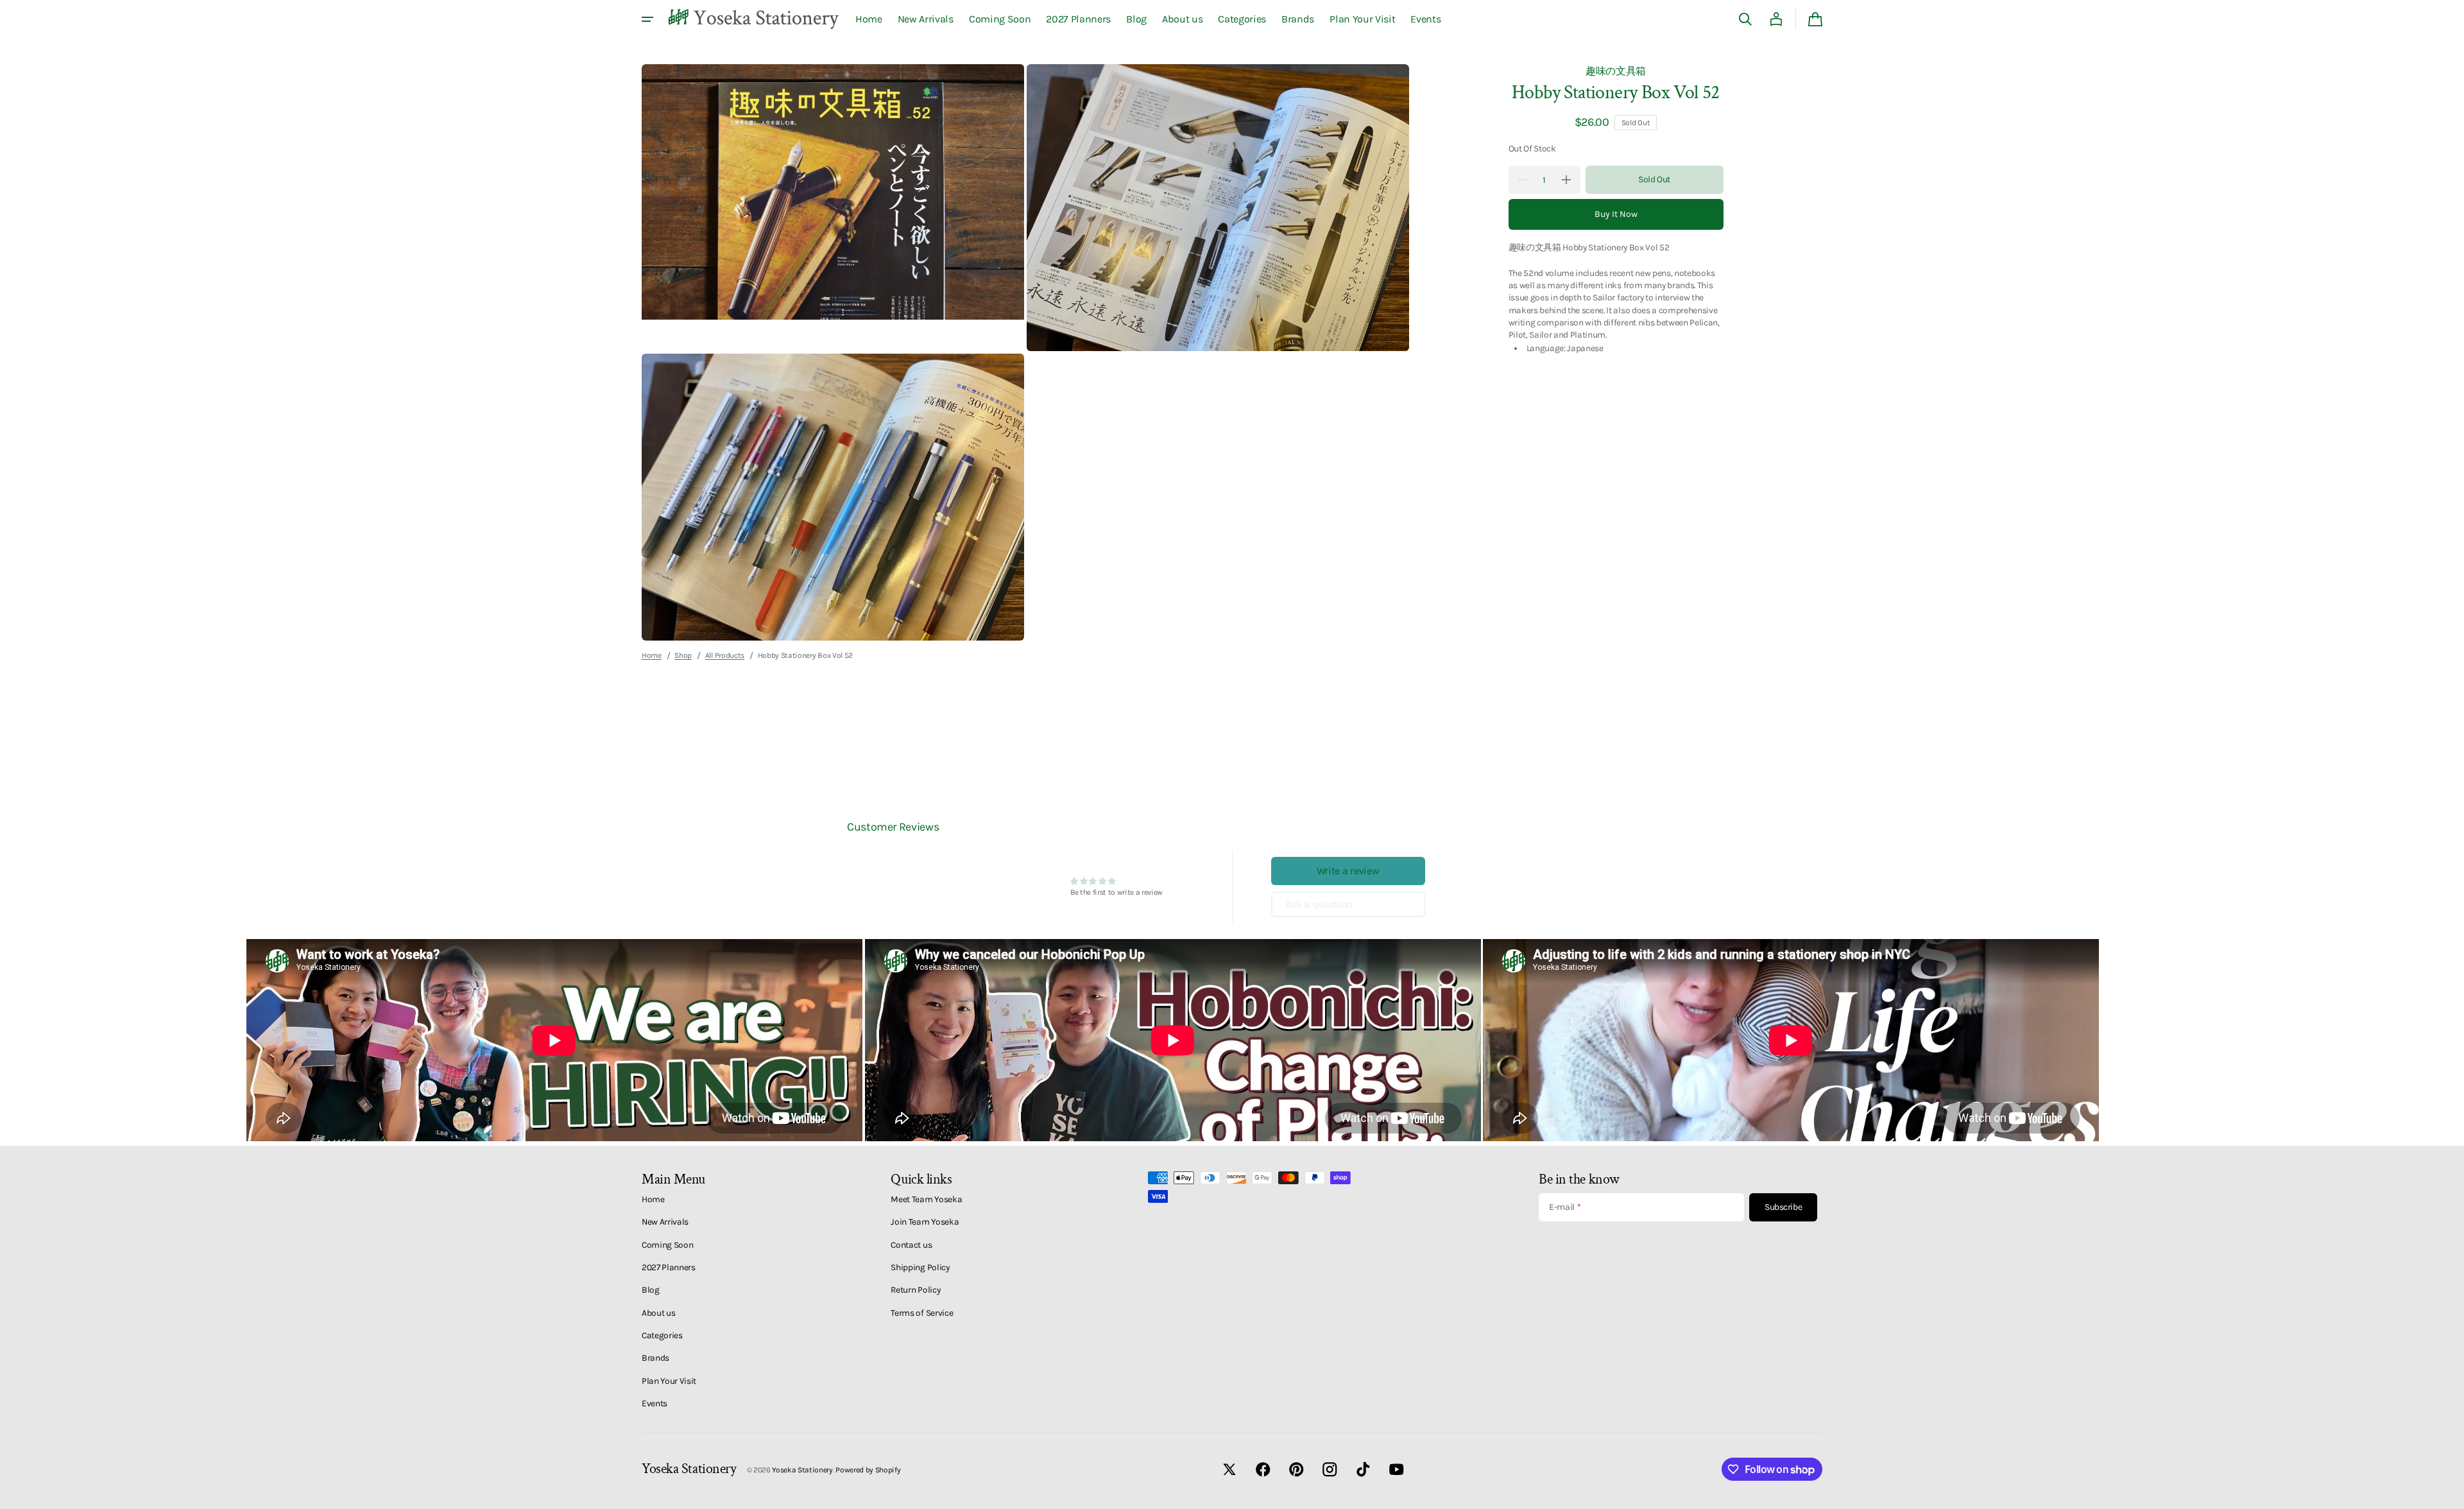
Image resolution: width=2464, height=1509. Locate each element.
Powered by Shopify (868, 1470)
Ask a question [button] (1319, 904)
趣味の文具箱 (1616, 71)
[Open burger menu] (647, 19)
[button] (1745, 19)
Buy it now (1616, 214)
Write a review (1348, 871)
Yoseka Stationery (802, 1470)
